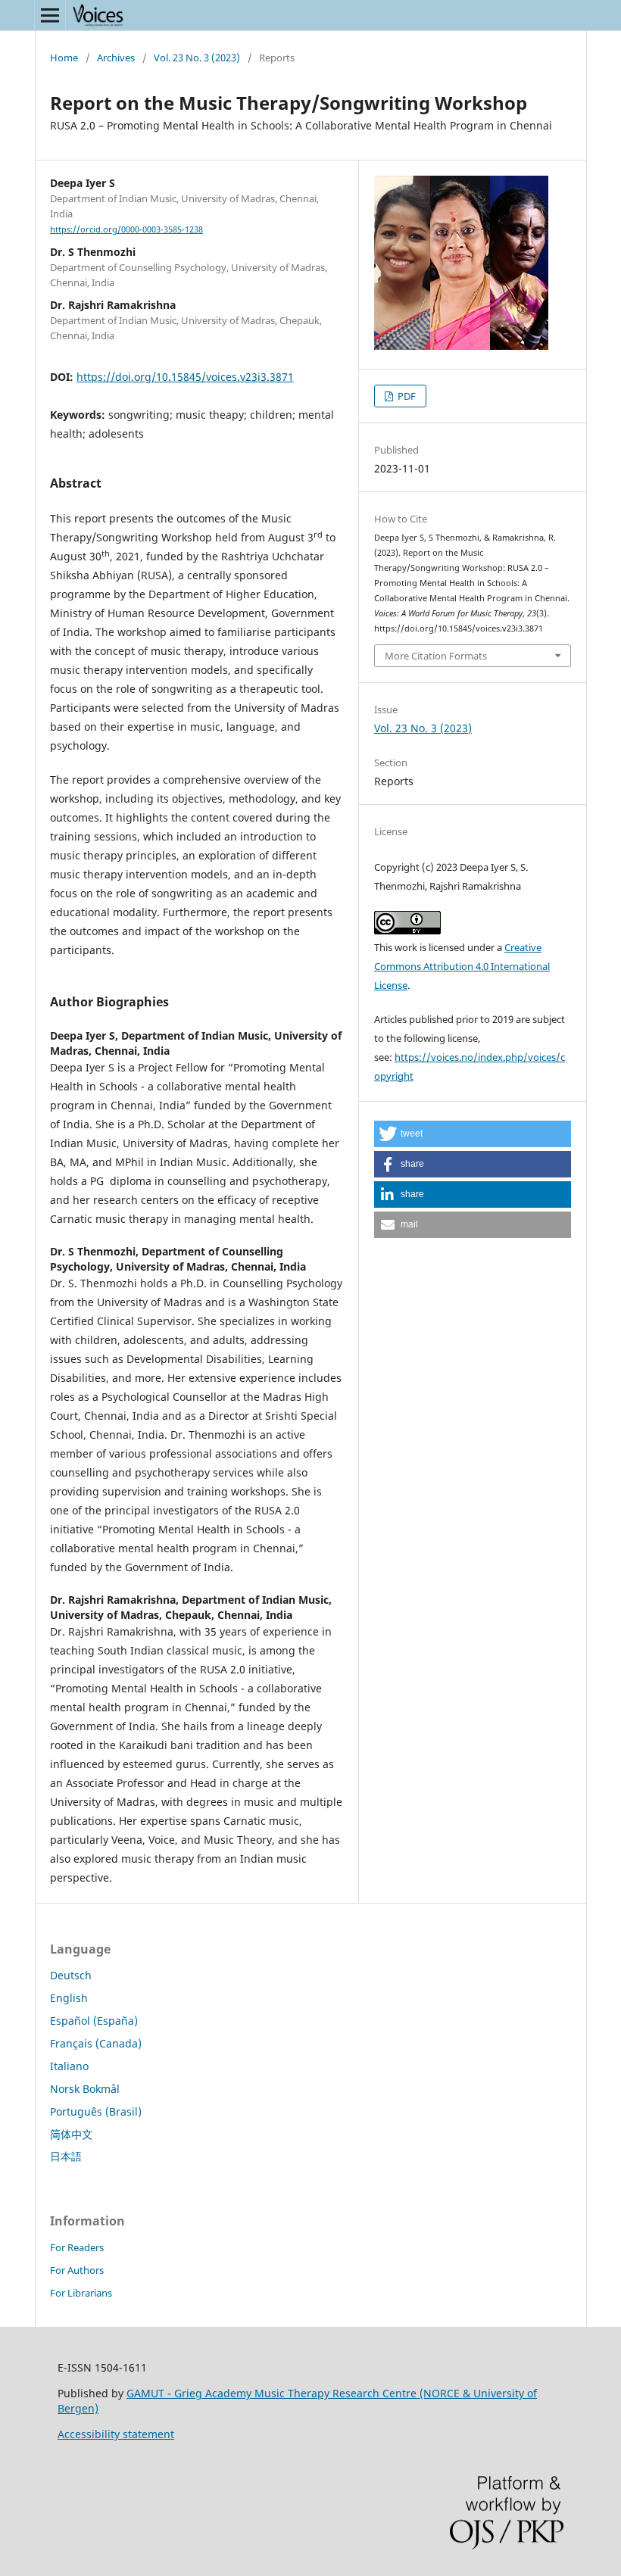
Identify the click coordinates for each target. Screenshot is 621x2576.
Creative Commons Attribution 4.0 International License (462, 966)
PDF (406, 396)
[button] (473, 1134)
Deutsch (71, 1975)
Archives (116, 58)
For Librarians (81, 2293)
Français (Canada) (96, 2043)
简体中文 (71, 2134)
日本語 (66, 2156)
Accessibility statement (116, 2434)
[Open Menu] (50, 15)
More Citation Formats (436, 656)
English (69, 1998)
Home (64, 58)
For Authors (77, 2270)
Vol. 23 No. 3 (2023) (197, 58)
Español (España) (94, 2021)
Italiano (69, 2066)
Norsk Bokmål (85, 2089)
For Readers (77, 2247)
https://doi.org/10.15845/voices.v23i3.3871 (185, 377)
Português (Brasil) (96, 2111)
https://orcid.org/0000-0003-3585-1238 (126, 229)
